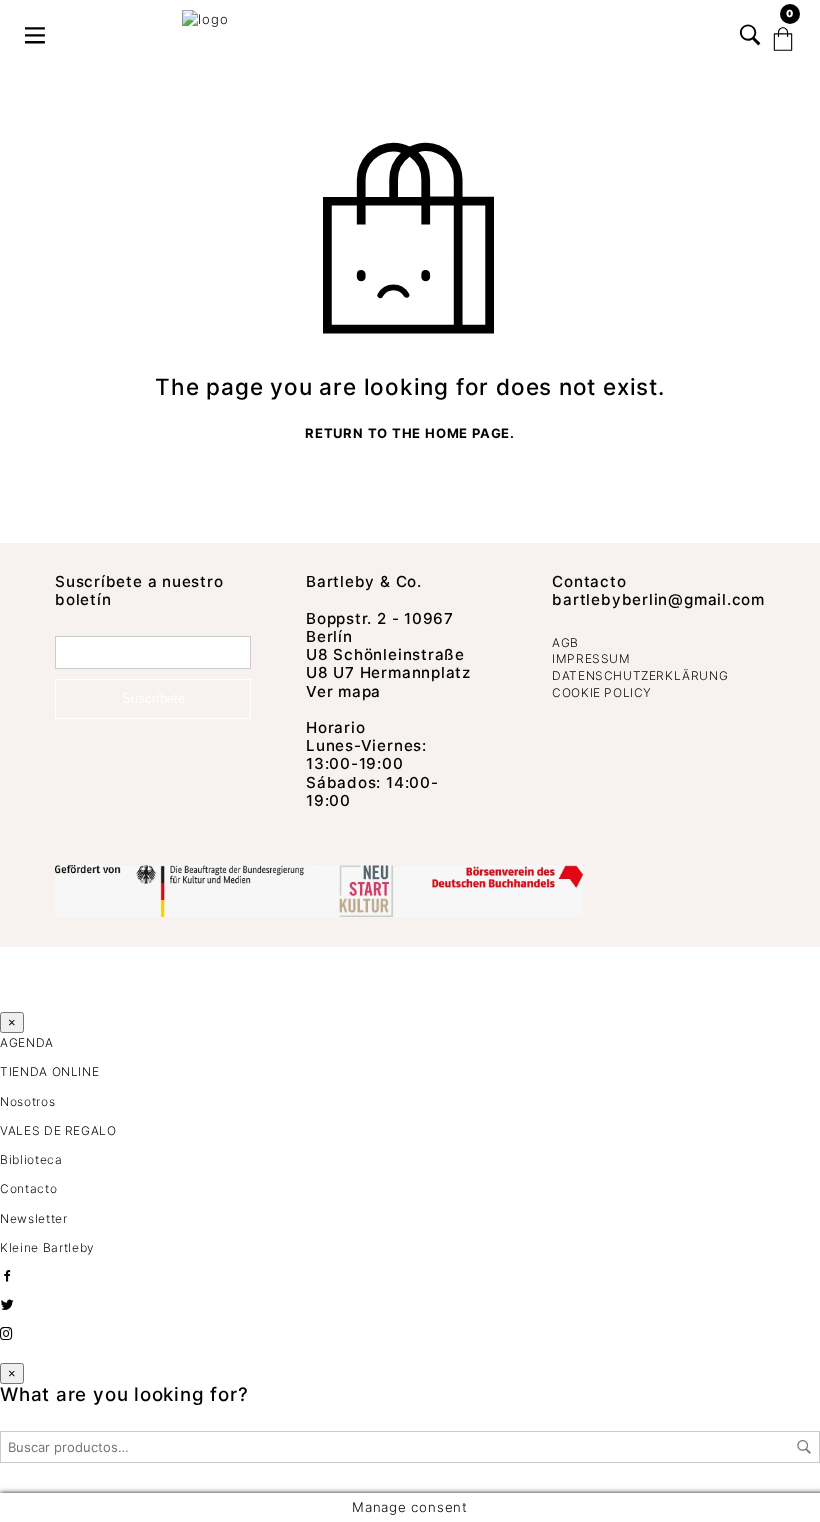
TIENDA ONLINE (49, 1071)
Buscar (804, 1447)
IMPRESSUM (591, 658)
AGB (565, 642)
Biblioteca (31, 1159)
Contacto (589, 581)
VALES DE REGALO (58, 1130)
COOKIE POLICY (602, 692)
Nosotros (27, 1101)
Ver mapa (343, 691)
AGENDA (27, 1042)
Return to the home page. (410, 433)
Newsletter (34, 1218)
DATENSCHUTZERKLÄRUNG (640, 675)
